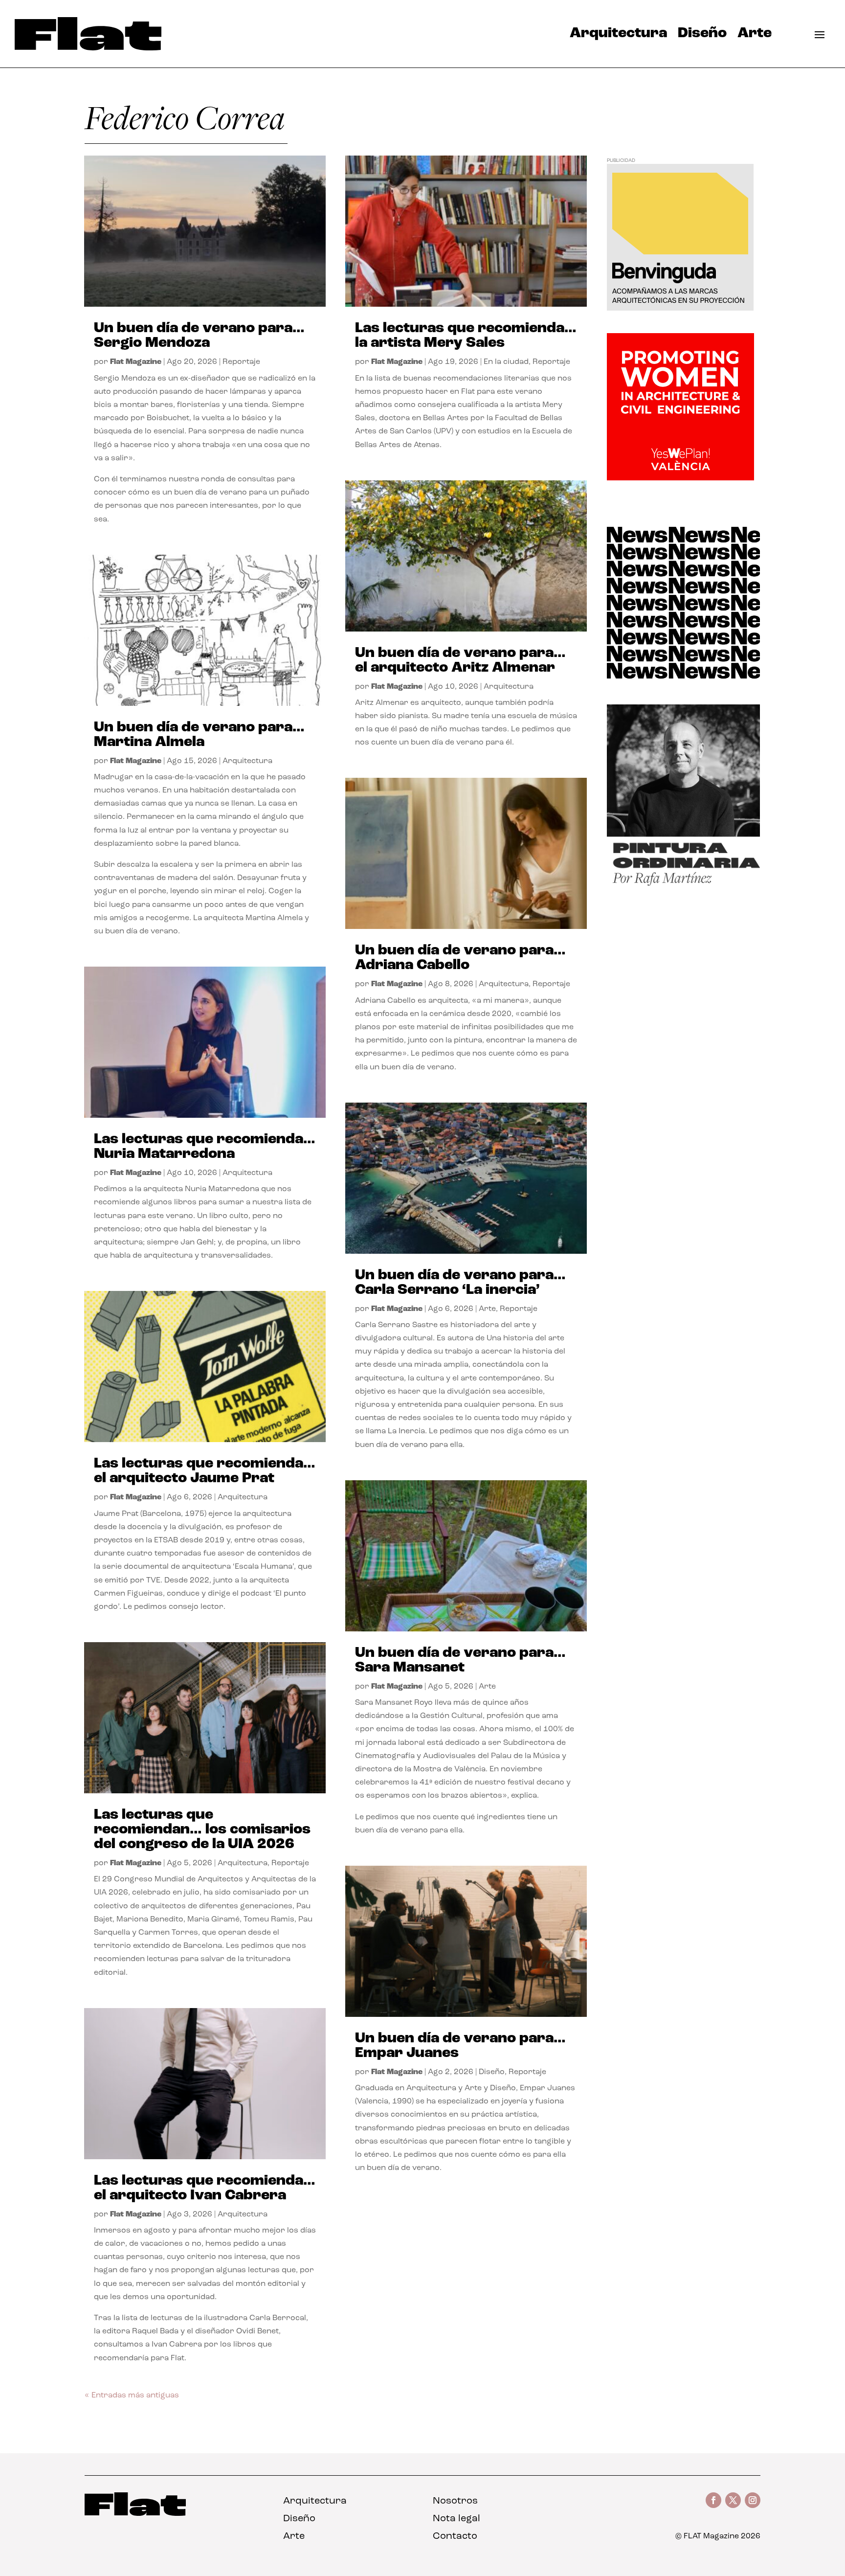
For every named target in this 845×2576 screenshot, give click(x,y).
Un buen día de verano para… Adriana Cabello (460, 958)
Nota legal (456, 2519)
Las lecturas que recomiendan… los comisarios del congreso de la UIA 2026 (202, 1830)
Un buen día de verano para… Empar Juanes (460, 2046)
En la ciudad (506, 362)
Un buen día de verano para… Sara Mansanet (460, 1661)
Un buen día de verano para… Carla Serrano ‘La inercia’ (460, 1283)
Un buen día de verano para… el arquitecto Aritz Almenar (460, 661)
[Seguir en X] (733, 2500)
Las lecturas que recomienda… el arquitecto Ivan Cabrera (205, 2188)
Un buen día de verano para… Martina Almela (199, 735)
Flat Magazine (136, 362)
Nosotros (455, 2501)
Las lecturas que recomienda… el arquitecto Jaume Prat (205, 1471)
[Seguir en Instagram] (753, 2500)
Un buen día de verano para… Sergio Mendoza (199, 336)
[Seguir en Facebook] (713, 2500)
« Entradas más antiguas (132, 2395)
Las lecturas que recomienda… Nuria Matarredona (205, 1147)
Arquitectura (618, 36)
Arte (755, 36)
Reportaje (241, 362)
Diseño (702, 36)
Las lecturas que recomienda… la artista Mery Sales (466, 336)
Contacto (455, 2536)
